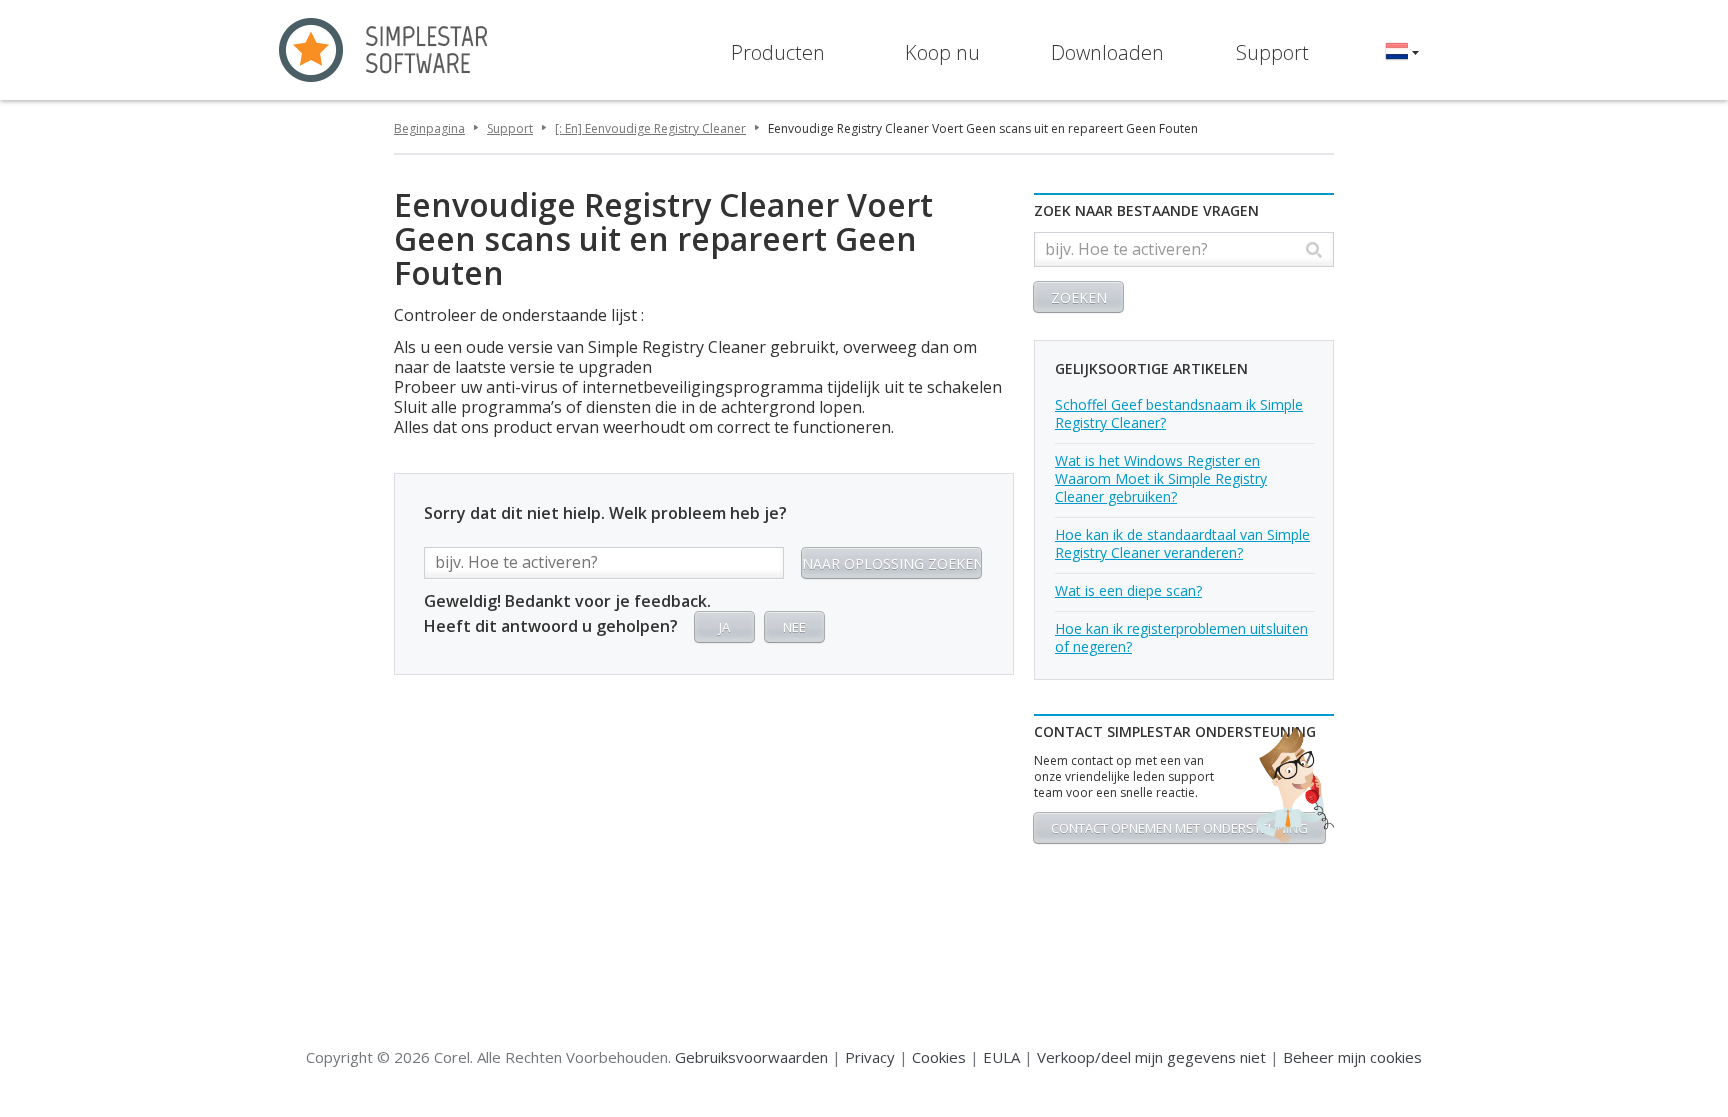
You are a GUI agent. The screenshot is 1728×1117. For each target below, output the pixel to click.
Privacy (870, 1057)
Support (1272, 52)
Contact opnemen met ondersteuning (1179, 828)
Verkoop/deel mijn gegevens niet (1151, 1057)
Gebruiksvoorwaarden (751, 1057)
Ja (724, 627)
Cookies (939, 1057)
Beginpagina (429, 128)
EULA (1001, 1057)
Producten (778, 52)
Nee (794, 627)
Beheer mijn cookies (1352, 1057)
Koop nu (942, 52)
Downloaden (1107, 52)
